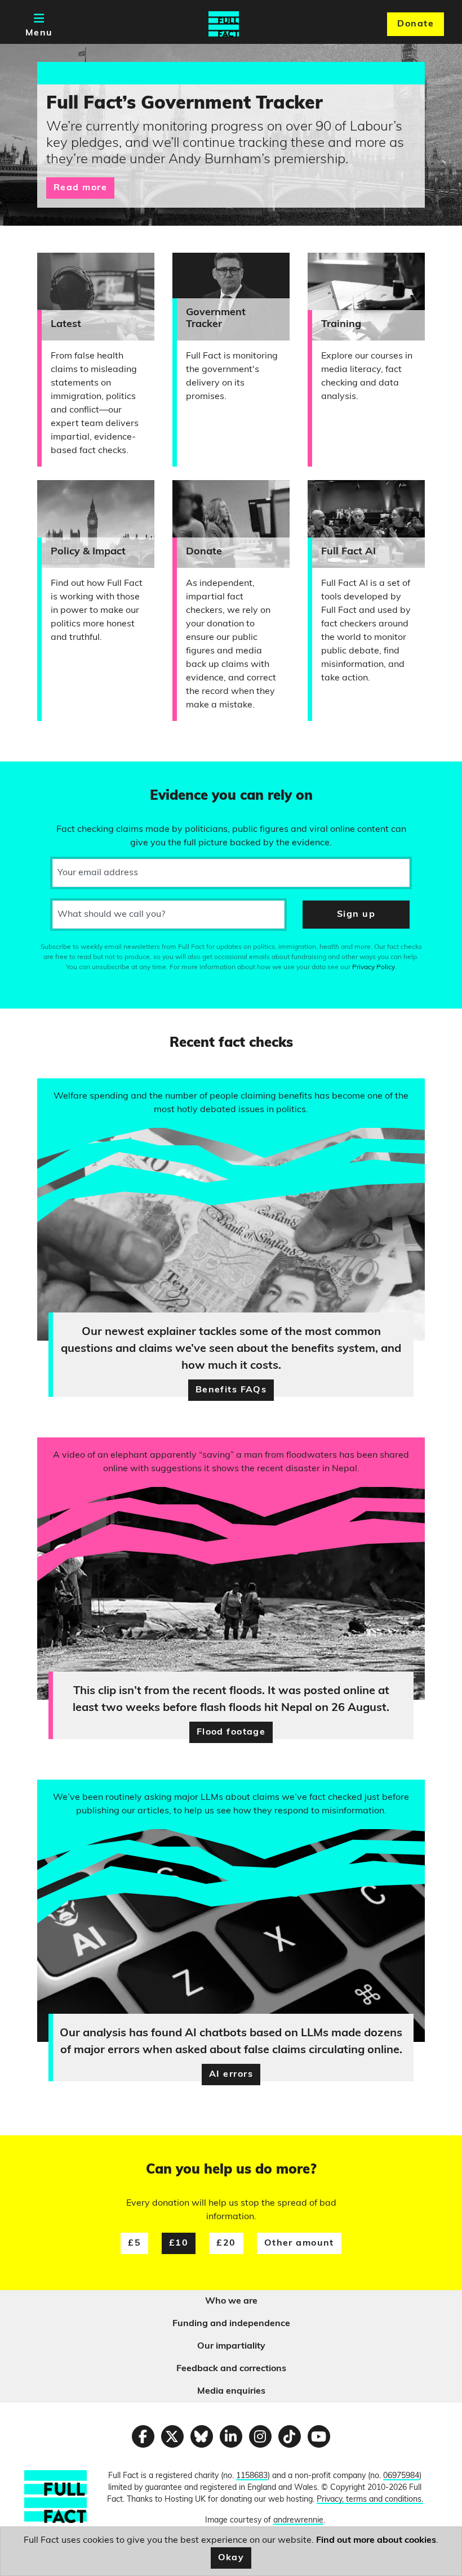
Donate (416, 24)
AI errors (231, 2075)
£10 (179, 2243)
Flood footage (231, 1732)
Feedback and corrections (231, 2369)
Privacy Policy (374, 967)
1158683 (252, 2476)
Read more (80, 188)
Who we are (231, 2301)
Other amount (299, 2243)
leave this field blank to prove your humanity (48, 775)
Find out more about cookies (376, 2541)
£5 (134, 2243)
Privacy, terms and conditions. (370, 2500)
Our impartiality (231, 2346)
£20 (226, 2243)
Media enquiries (231, 2391)
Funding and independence (231, 2324)
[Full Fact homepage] (224, 24)
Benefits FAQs (231, 1390)
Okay (231, 2558)
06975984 (401, 2476)
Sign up (356, 915)
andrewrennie (298, 2521)
